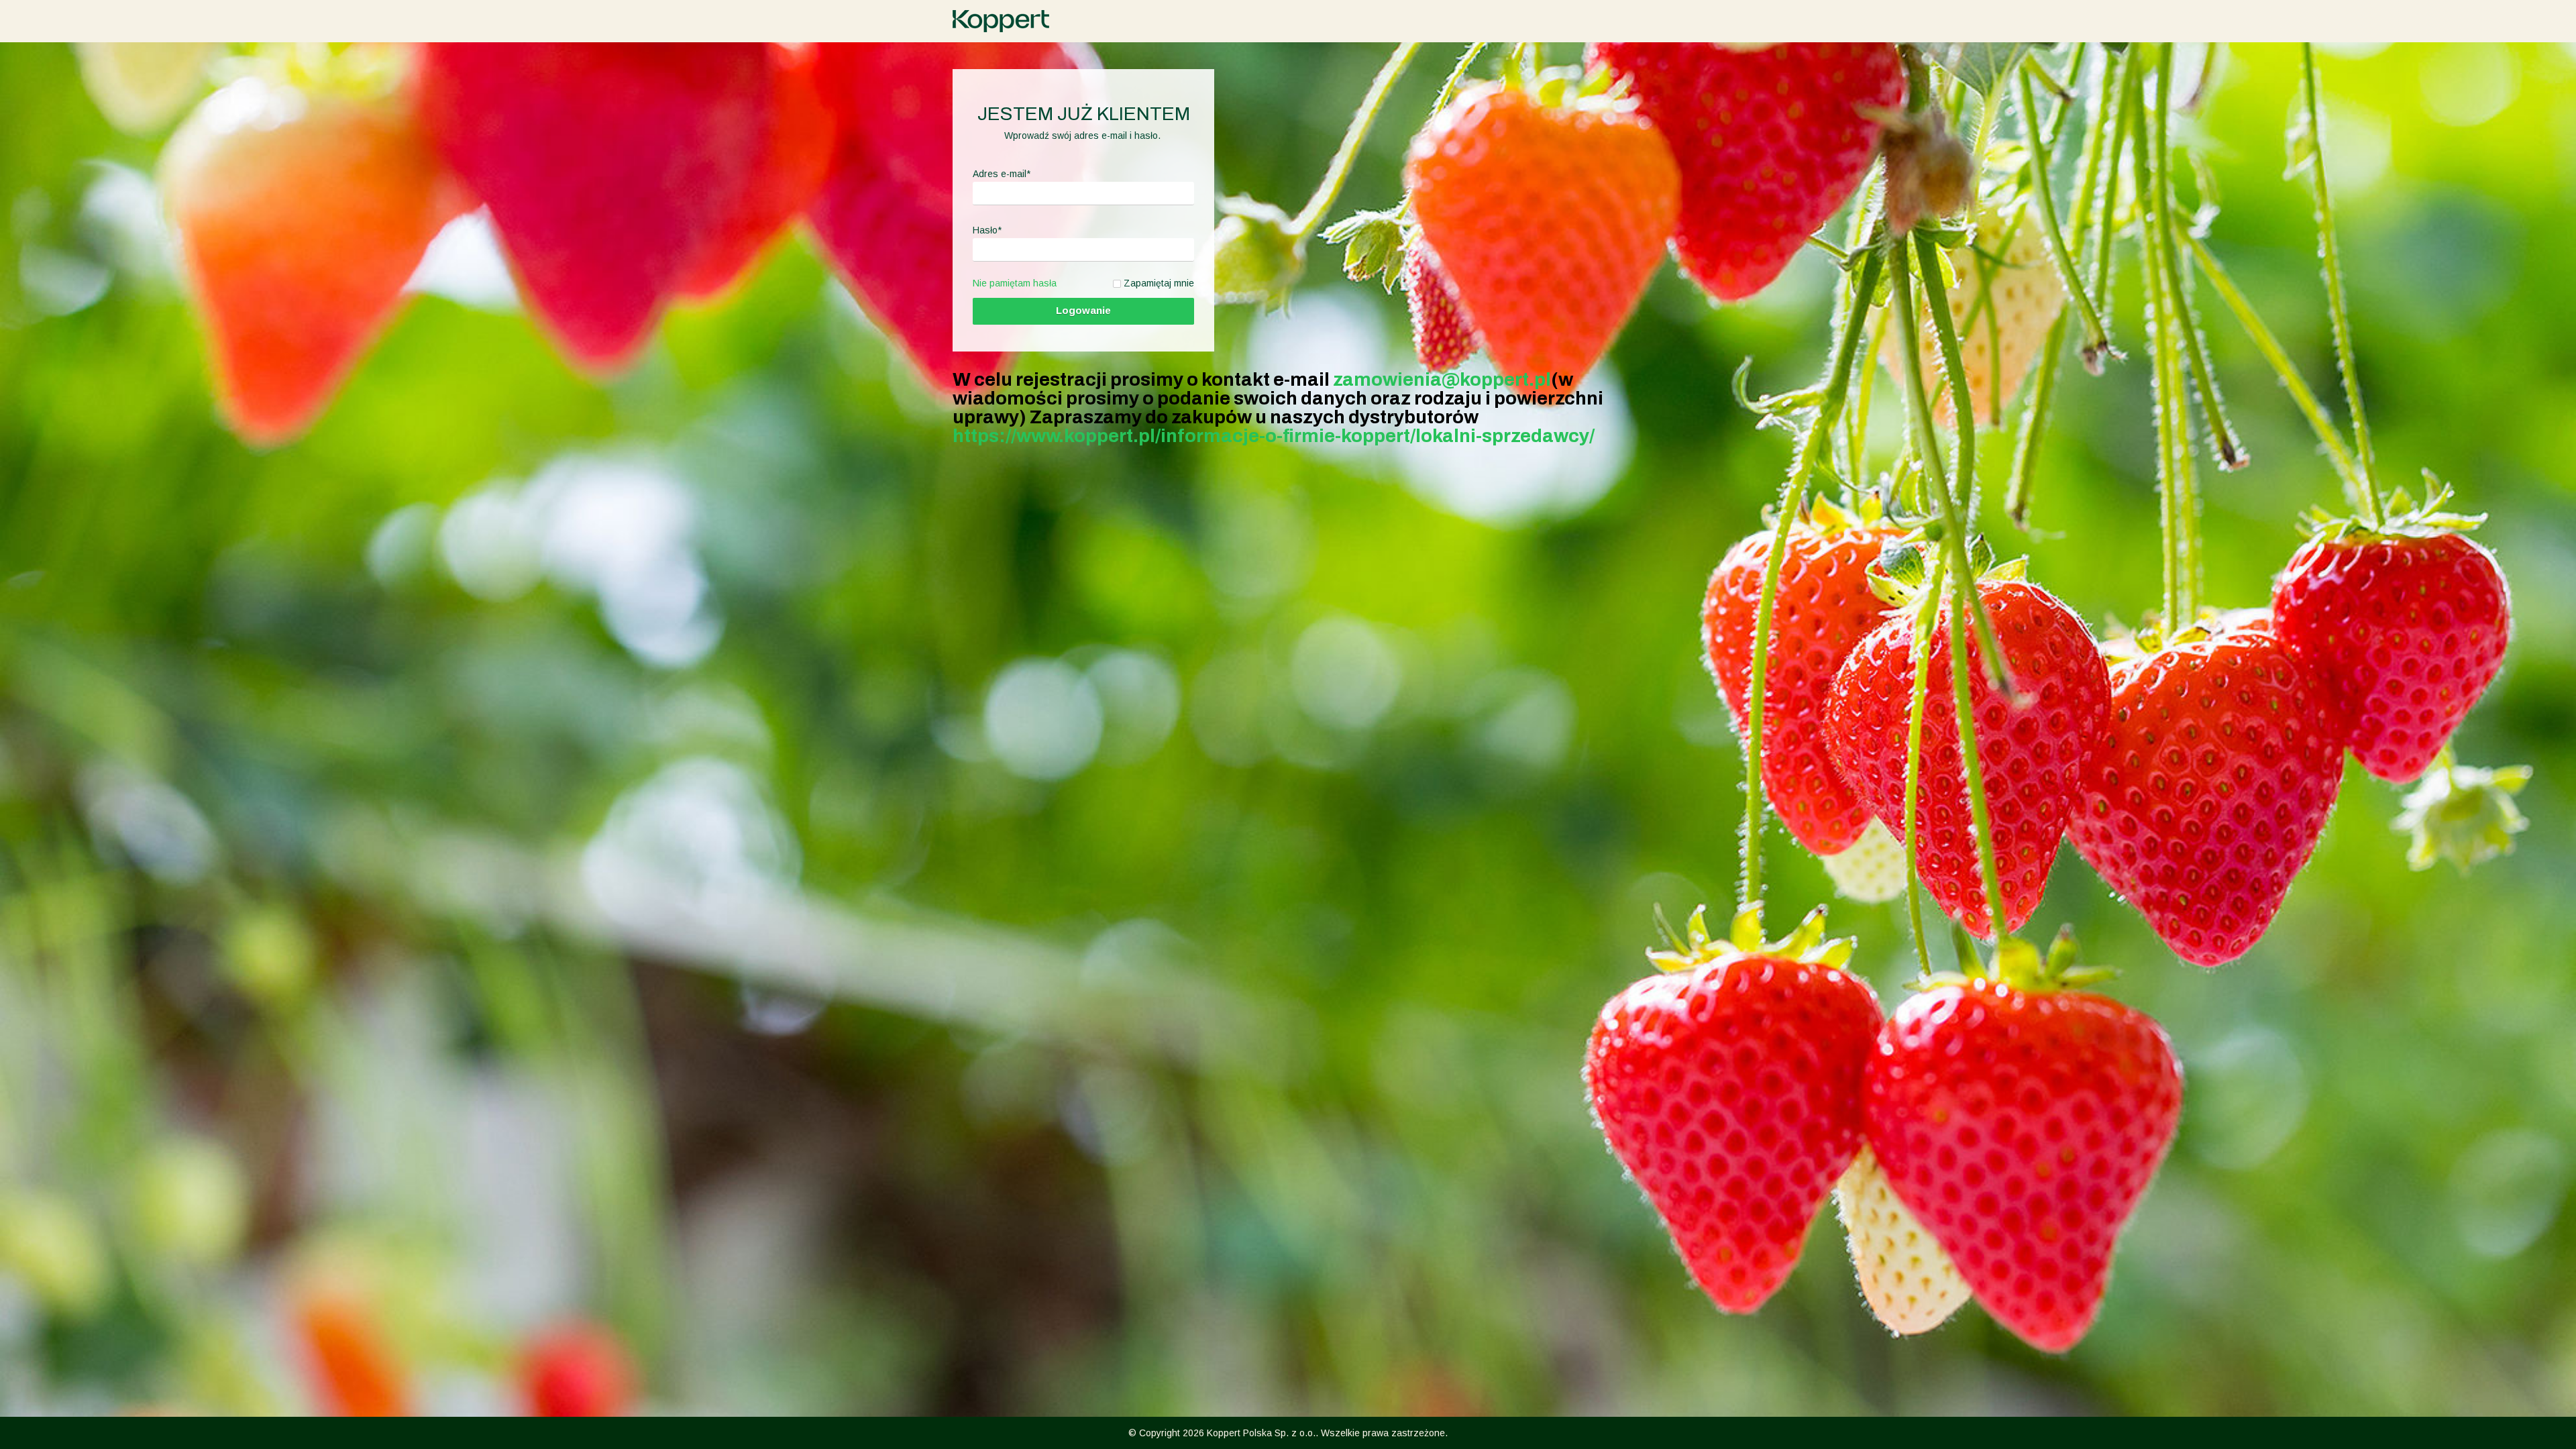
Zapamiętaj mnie (1159, 283)
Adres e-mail (1002, 174)
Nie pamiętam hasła (1015, 283)
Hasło (987, 230)
